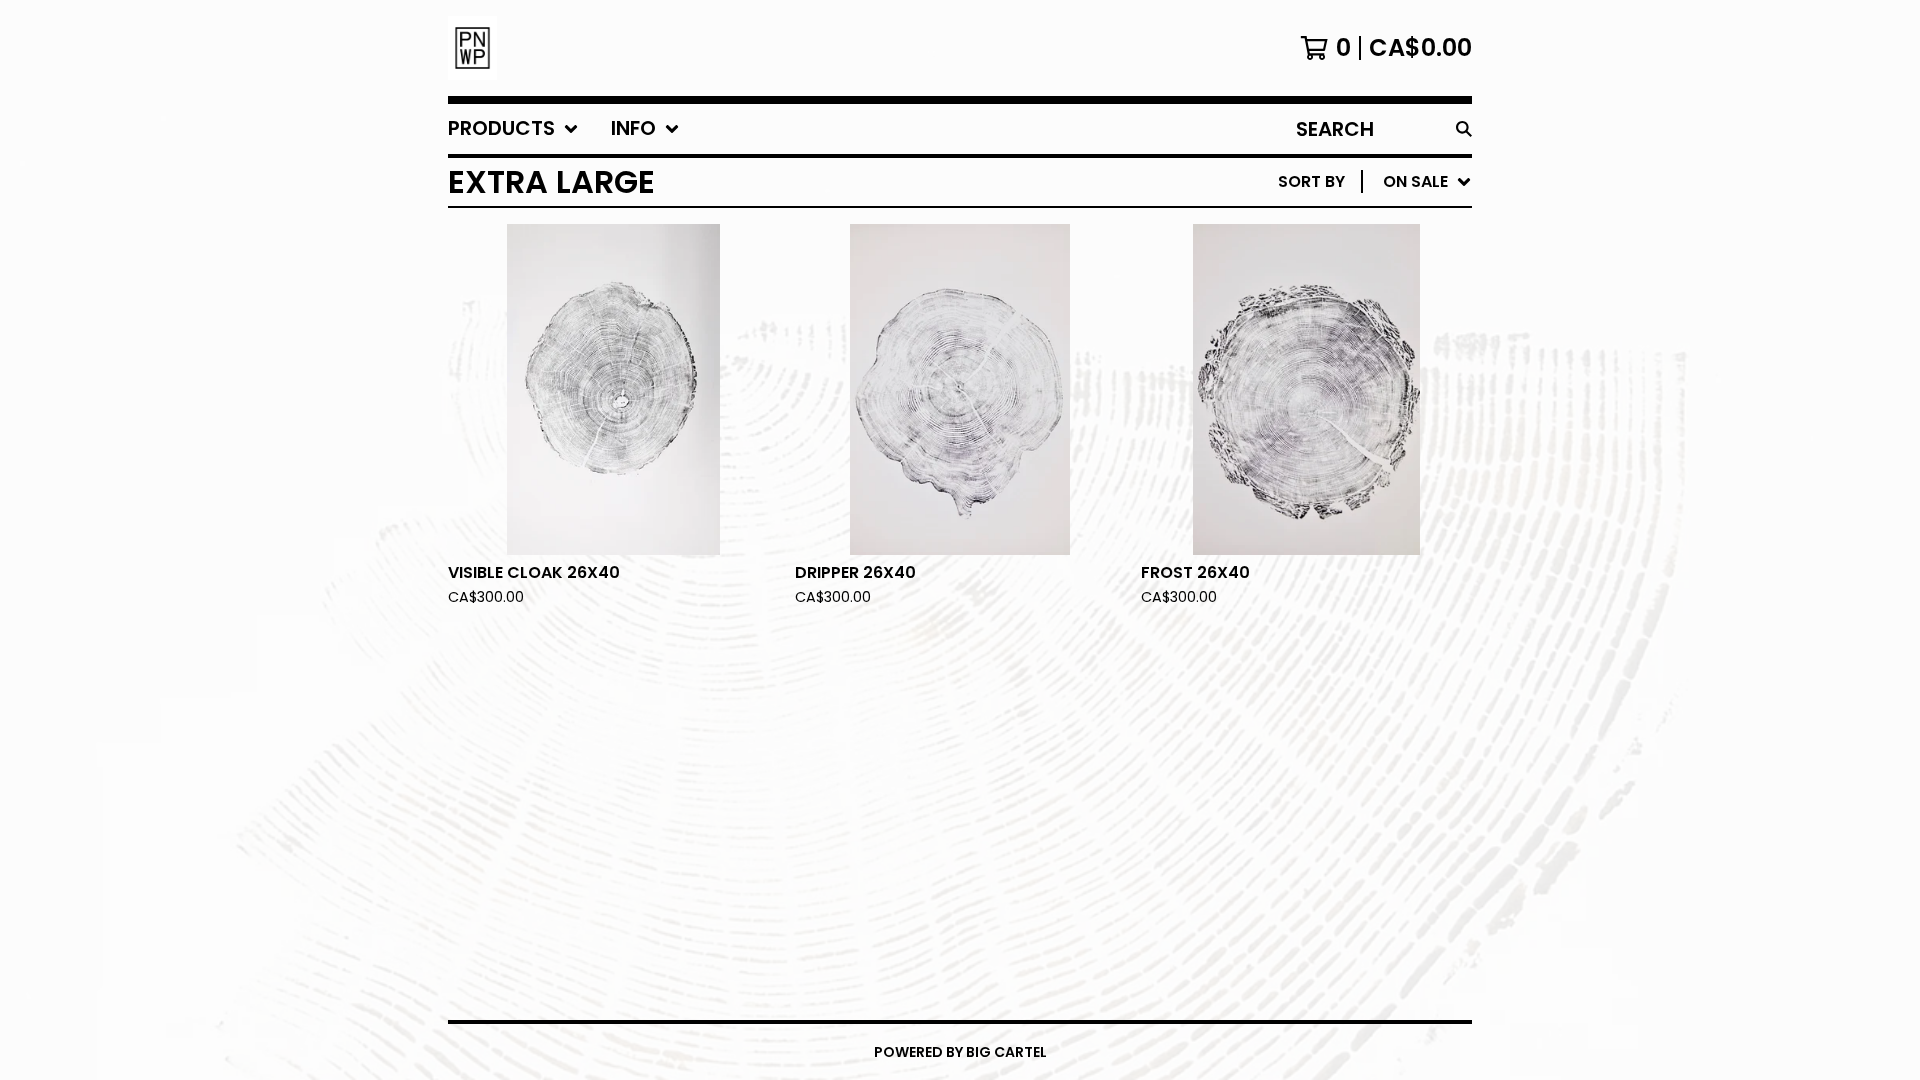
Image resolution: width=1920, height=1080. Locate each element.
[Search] (1464, 129)
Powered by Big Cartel (960, 1052)
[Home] (472, 48)
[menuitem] (513, 129)
